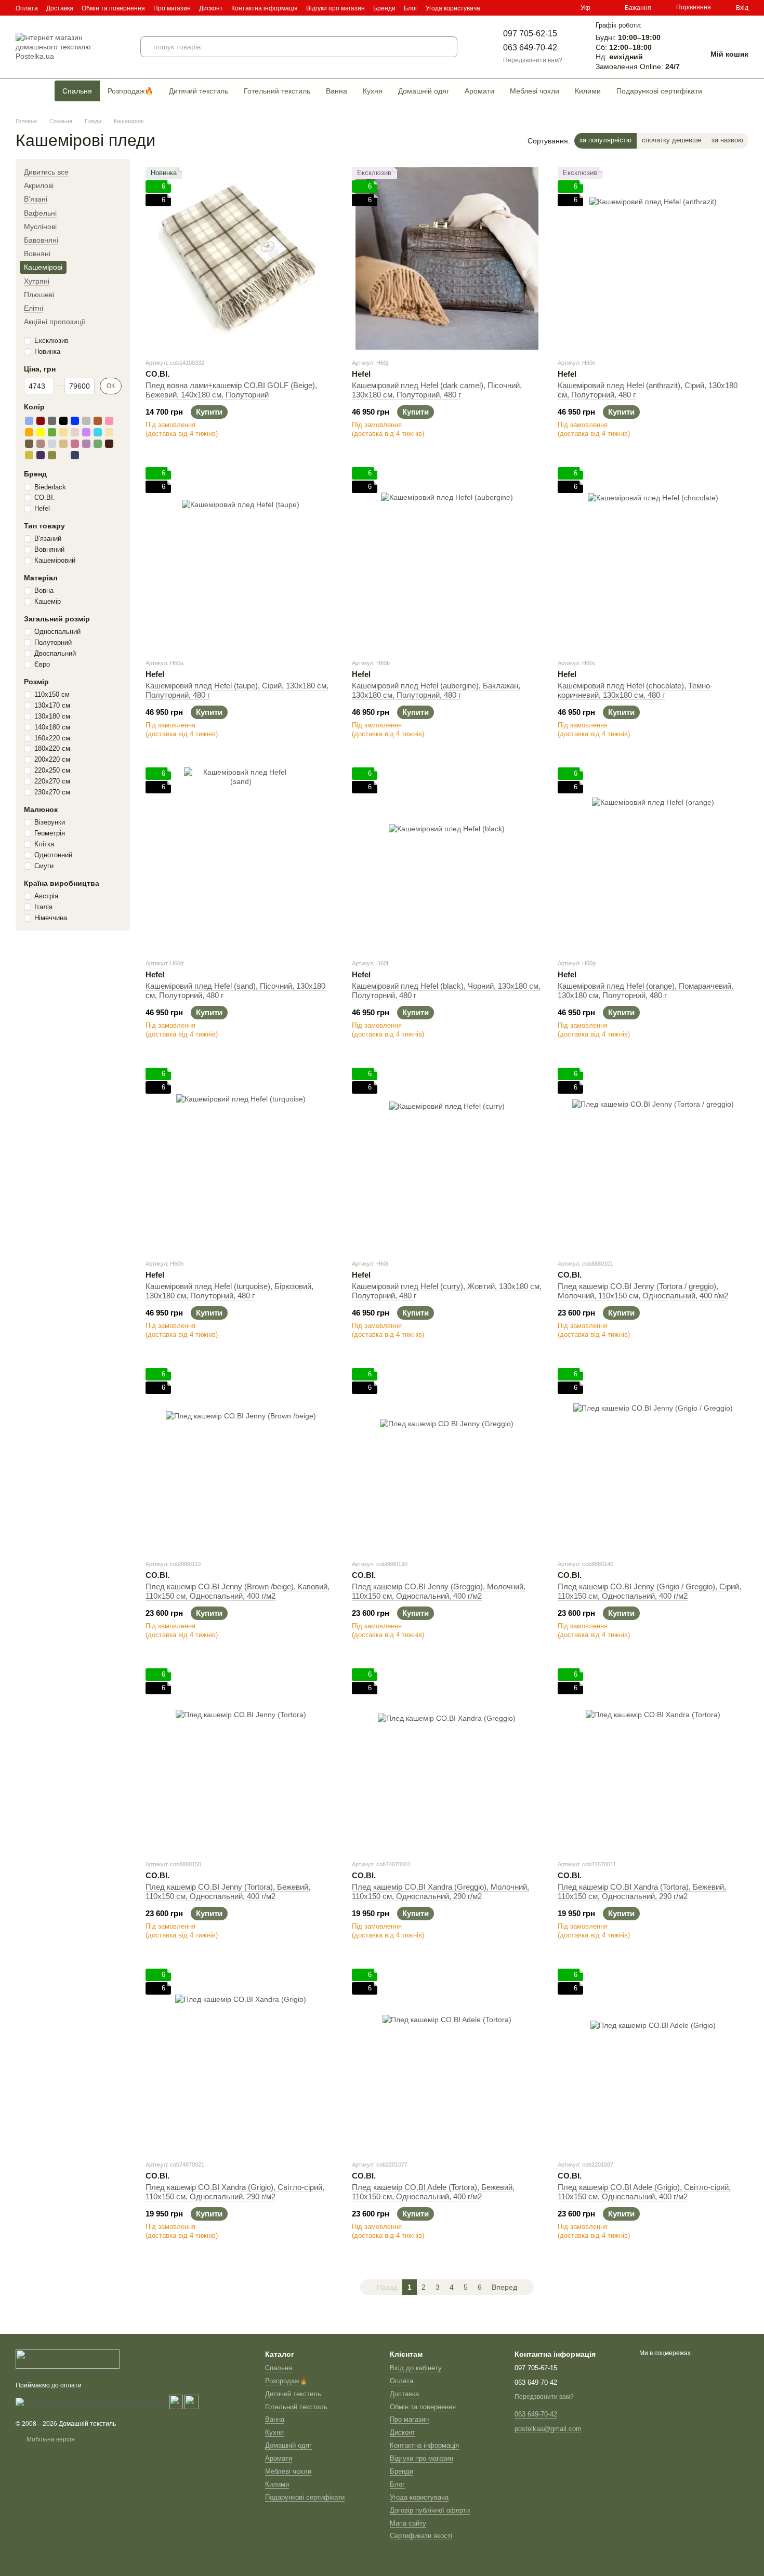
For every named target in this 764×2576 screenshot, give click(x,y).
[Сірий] (86, 421)
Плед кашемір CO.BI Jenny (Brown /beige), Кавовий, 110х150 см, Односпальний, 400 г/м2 (238, 1591)
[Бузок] (86, 432)
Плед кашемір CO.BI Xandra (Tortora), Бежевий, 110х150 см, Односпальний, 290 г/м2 (642, 1891)
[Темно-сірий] (52, 421)
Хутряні (37, 281)
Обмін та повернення (113, 8)
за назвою (727, 140)
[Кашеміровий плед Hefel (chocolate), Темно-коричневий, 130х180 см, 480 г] (653, 559)
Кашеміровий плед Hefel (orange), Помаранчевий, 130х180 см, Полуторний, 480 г (646, 991)
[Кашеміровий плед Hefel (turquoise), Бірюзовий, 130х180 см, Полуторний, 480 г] (241, 1159)
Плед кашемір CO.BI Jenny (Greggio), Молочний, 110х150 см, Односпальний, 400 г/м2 (439, 1591)
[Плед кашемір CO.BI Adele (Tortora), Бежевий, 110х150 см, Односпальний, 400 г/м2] (447, 2060)
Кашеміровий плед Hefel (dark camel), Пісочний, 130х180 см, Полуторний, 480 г (437, 390)
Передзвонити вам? (533, 60)
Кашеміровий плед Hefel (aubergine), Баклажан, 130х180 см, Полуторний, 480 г (436, 690)
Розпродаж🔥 (130, 91)
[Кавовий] (29, 444)
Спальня (77, 91)
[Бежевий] (75, 432)
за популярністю (605, 140)
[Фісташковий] (98, 444)
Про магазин (172, 8)
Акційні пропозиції (55, 322)
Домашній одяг (424, 91)
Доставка (60, 8)
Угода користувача (453, 8)
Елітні (34, 308)
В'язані (36, 199)
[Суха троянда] (75, 444)
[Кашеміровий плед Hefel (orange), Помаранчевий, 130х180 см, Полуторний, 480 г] (653, 859)
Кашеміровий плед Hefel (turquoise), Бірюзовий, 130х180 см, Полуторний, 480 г (229, 1291)
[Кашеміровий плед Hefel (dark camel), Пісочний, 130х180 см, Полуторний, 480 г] (447, 258)
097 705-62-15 (530, 34)
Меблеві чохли (535, 91)
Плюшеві (39, 295)
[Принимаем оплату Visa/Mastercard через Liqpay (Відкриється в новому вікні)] (92, 2401)
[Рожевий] (109, 421)
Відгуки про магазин (335, 8)
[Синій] (75, 421)
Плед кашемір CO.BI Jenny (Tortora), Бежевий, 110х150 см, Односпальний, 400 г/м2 (228, 1891)
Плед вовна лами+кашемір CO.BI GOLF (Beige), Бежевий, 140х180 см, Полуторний (231, 390)
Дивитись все (46, 172)
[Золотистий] (63, 432)
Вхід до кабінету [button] (416, 2368)
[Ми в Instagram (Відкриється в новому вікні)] (551, 8)
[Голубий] (29, 421)
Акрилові (39, 185)
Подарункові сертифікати (659, 91)
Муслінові (40, 227)
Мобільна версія (50, 2439)
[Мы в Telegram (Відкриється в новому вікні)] (564, 8)
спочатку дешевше (671, 140)
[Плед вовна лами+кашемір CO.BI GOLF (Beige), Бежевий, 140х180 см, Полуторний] (241, 258)
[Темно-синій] (75, 455)
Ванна (337, 91)
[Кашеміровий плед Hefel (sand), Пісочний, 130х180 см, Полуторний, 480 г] (241, 859)
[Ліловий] (86, 444)
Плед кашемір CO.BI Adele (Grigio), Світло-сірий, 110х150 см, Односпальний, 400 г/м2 (644, 2192)
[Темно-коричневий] (109, 444)
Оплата (27, 8)
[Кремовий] (109, 432)
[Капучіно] (41, 444)
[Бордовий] (41, 421)
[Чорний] (63, 421)
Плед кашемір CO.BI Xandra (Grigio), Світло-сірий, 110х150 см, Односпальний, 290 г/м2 (235, 2192)
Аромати (479, 91)
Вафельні (40, 213)
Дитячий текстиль (199, 91)
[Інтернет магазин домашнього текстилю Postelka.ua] (68, 2358)
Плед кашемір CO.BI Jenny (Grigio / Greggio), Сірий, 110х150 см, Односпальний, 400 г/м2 (649, 1591)
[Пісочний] (63, 444)
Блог (411, 8)
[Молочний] (63, 455)
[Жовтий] (41, 432)
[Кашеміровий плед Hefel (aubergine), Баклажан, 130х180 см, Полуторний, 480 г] (447, 559)
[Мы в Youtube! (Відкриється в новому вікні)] (539, 8)
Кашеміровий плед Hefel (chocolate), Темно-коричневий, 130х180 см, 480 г (635, 690)
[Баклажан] (41, 455)
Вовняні (37, 254)
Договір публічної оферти (430, 2510)
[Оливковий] (52, 455)
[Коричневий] (98, 421)
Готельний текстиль (277, 91)
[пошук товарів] (447, 47)
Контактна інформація (265, 8)
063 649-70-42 (530, 48)
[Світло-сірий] (52, 444)
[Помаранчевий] (29, 432)
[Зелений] (52, 432)
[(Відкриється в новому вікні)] (176, 2401)
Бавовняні (41, 240)
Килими (588, 91)
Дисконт (211, 8)
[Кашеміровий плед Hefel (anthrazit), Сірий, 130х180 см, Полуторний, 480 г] (653, 258)
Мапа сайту (408, 2523)
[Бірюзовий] (98, 432)
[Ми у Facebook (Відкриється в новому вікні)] (526, 8)
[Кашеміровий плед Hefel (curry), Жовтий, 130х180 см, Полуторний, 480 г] (447, 1159)
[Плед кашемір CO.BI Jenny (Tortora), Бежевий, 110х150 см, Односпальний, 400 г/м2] (241, 1760)
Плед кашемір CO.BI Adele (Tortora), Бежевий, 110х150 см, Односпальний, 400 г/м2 (433, 2192)
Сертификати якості (421, 2536)
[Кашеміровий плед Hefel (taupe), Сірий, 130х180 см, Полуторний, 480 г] (241, 559)
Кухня (373, 91)
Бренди (384, 8)
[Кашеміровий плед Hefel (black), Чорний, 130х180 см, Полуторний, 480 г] (447, 859)
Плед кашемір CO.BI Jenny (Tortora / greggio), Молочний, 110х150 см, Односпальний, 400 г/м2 (643, 1291)
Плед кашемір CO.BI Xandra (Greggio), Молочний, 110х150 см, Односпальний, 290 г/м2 (440, 1891)
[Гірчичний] (29, 455)
